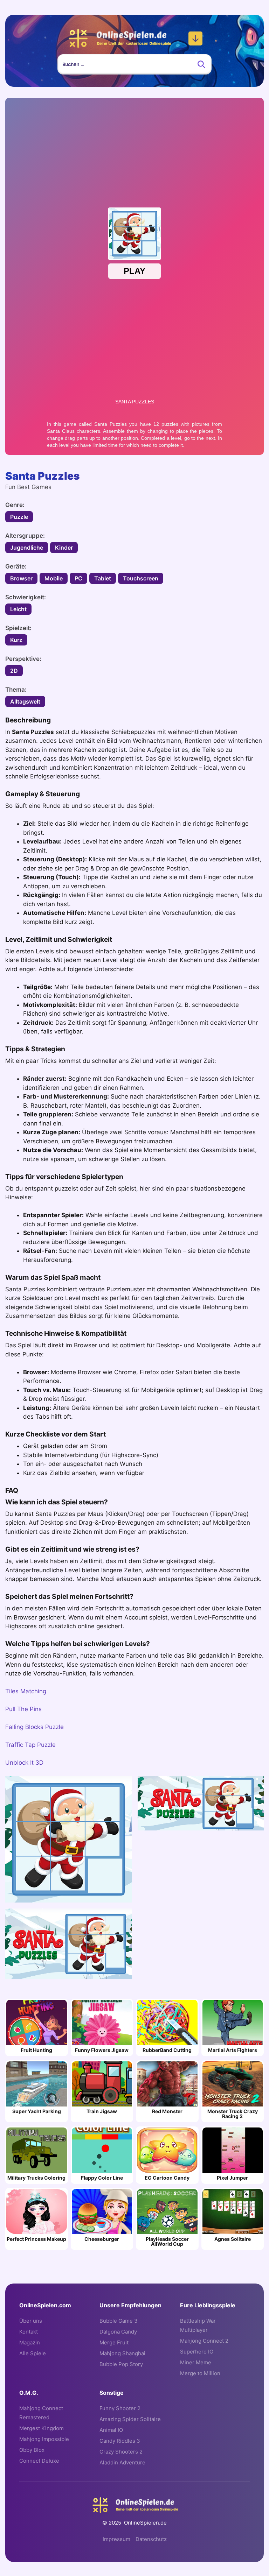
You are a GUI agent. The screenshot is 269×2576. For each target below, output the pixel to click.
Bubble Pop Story (121, 2364)
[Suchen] (201, 64)
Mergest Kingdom (42, 2428)
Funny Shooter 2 (120, 2408)
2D (14, 671)
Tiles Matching (26, 1691)
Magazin (30, 2342)
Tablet (103, 578)
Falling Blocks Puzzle (35, 1727)
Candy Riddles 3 (120, 2441)
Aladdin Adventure (122, 2462)
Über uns (31, 2321)
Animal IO (111, 2430)
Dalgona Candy (118, 2332)
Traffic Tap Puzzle (30, 1745)
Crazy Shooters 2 (121, 2452)
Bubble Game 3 (119, 2321)
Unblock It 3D (24, 1763)
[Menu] (195, 38)
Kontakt (29, 2332)
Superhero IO (197, 2352)
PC (78, 578)
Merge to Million (200, 2373)
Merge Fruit (114, 2342)
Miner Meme (196, 2362)
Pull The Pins (23, 1709)
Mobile (54, 578)
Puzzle (19, 517)
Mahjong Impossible (44, 2439)
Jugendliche (27, 548)
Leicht (18, 609)
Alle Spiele (33, 2353)
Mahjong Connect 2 (204, 2341)
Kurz (16, 640)
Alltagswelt (25, 701)
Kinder (64, 548)
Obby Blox (32, 2450)
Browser (21, 578)
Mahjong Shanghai (122, 2353)
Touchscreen (141, 578)
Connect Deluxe (39, 2461)
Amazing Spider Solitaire (130, 2419)
